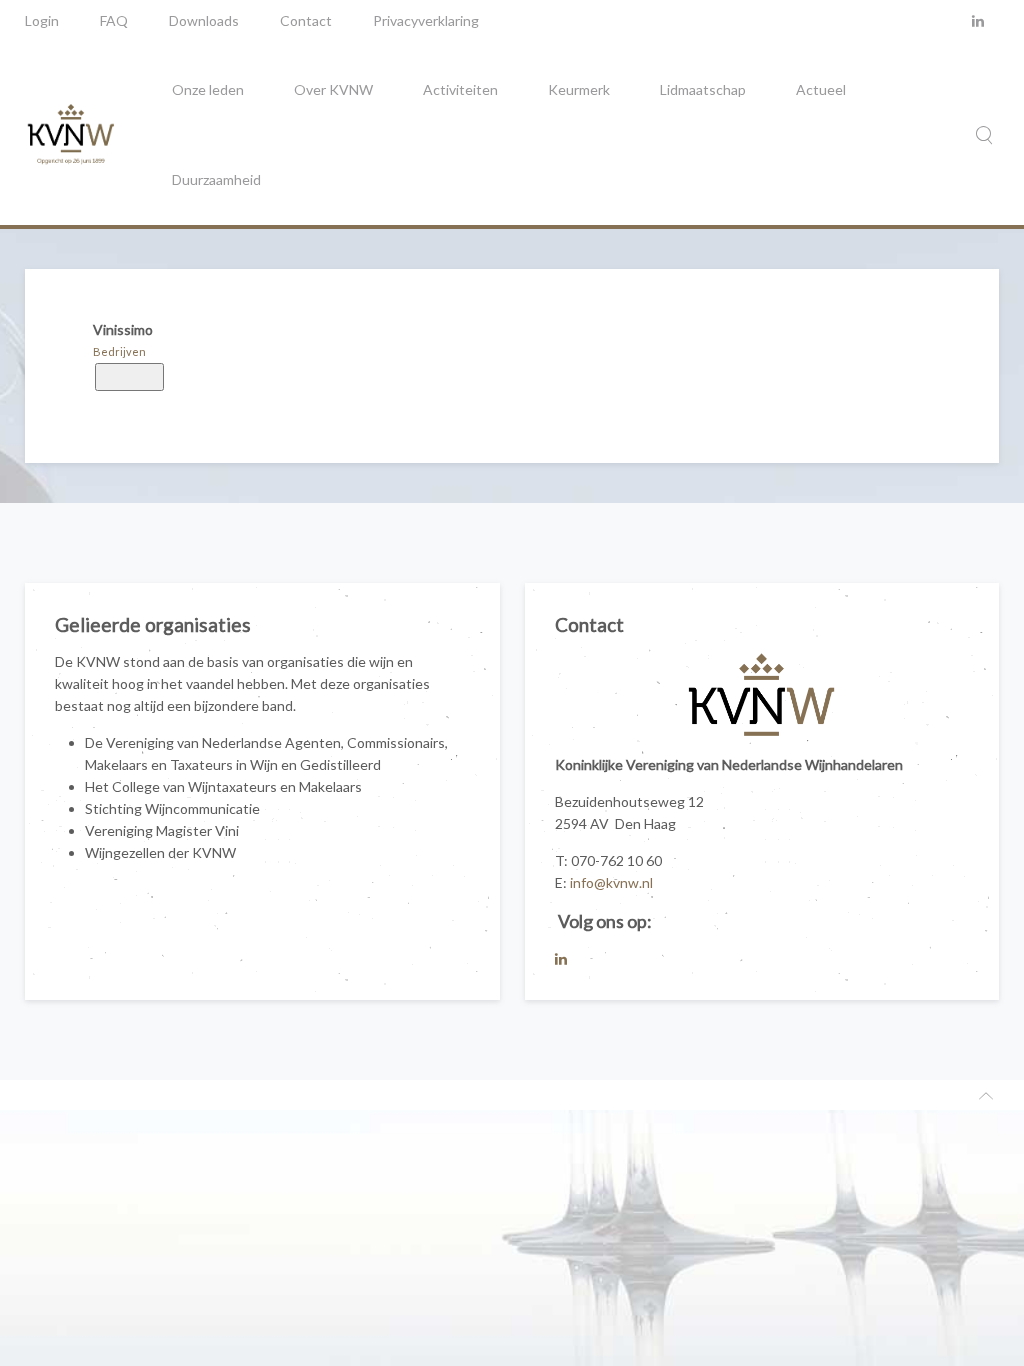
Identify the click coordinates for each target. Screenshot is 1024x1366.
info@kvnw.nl (611, 882)
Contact (306, 20)
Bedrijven (119, 351)
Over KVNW (333, 89)
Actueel (821, 89)
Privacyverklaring (426, 20)
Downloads (204, 20)
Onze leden (208, 89)
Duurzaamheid (216, 179)
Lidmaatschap (703, 89)
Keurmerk (579, 89)
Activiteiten (460, 89)
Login (42, 20)
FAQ (114, 20)
